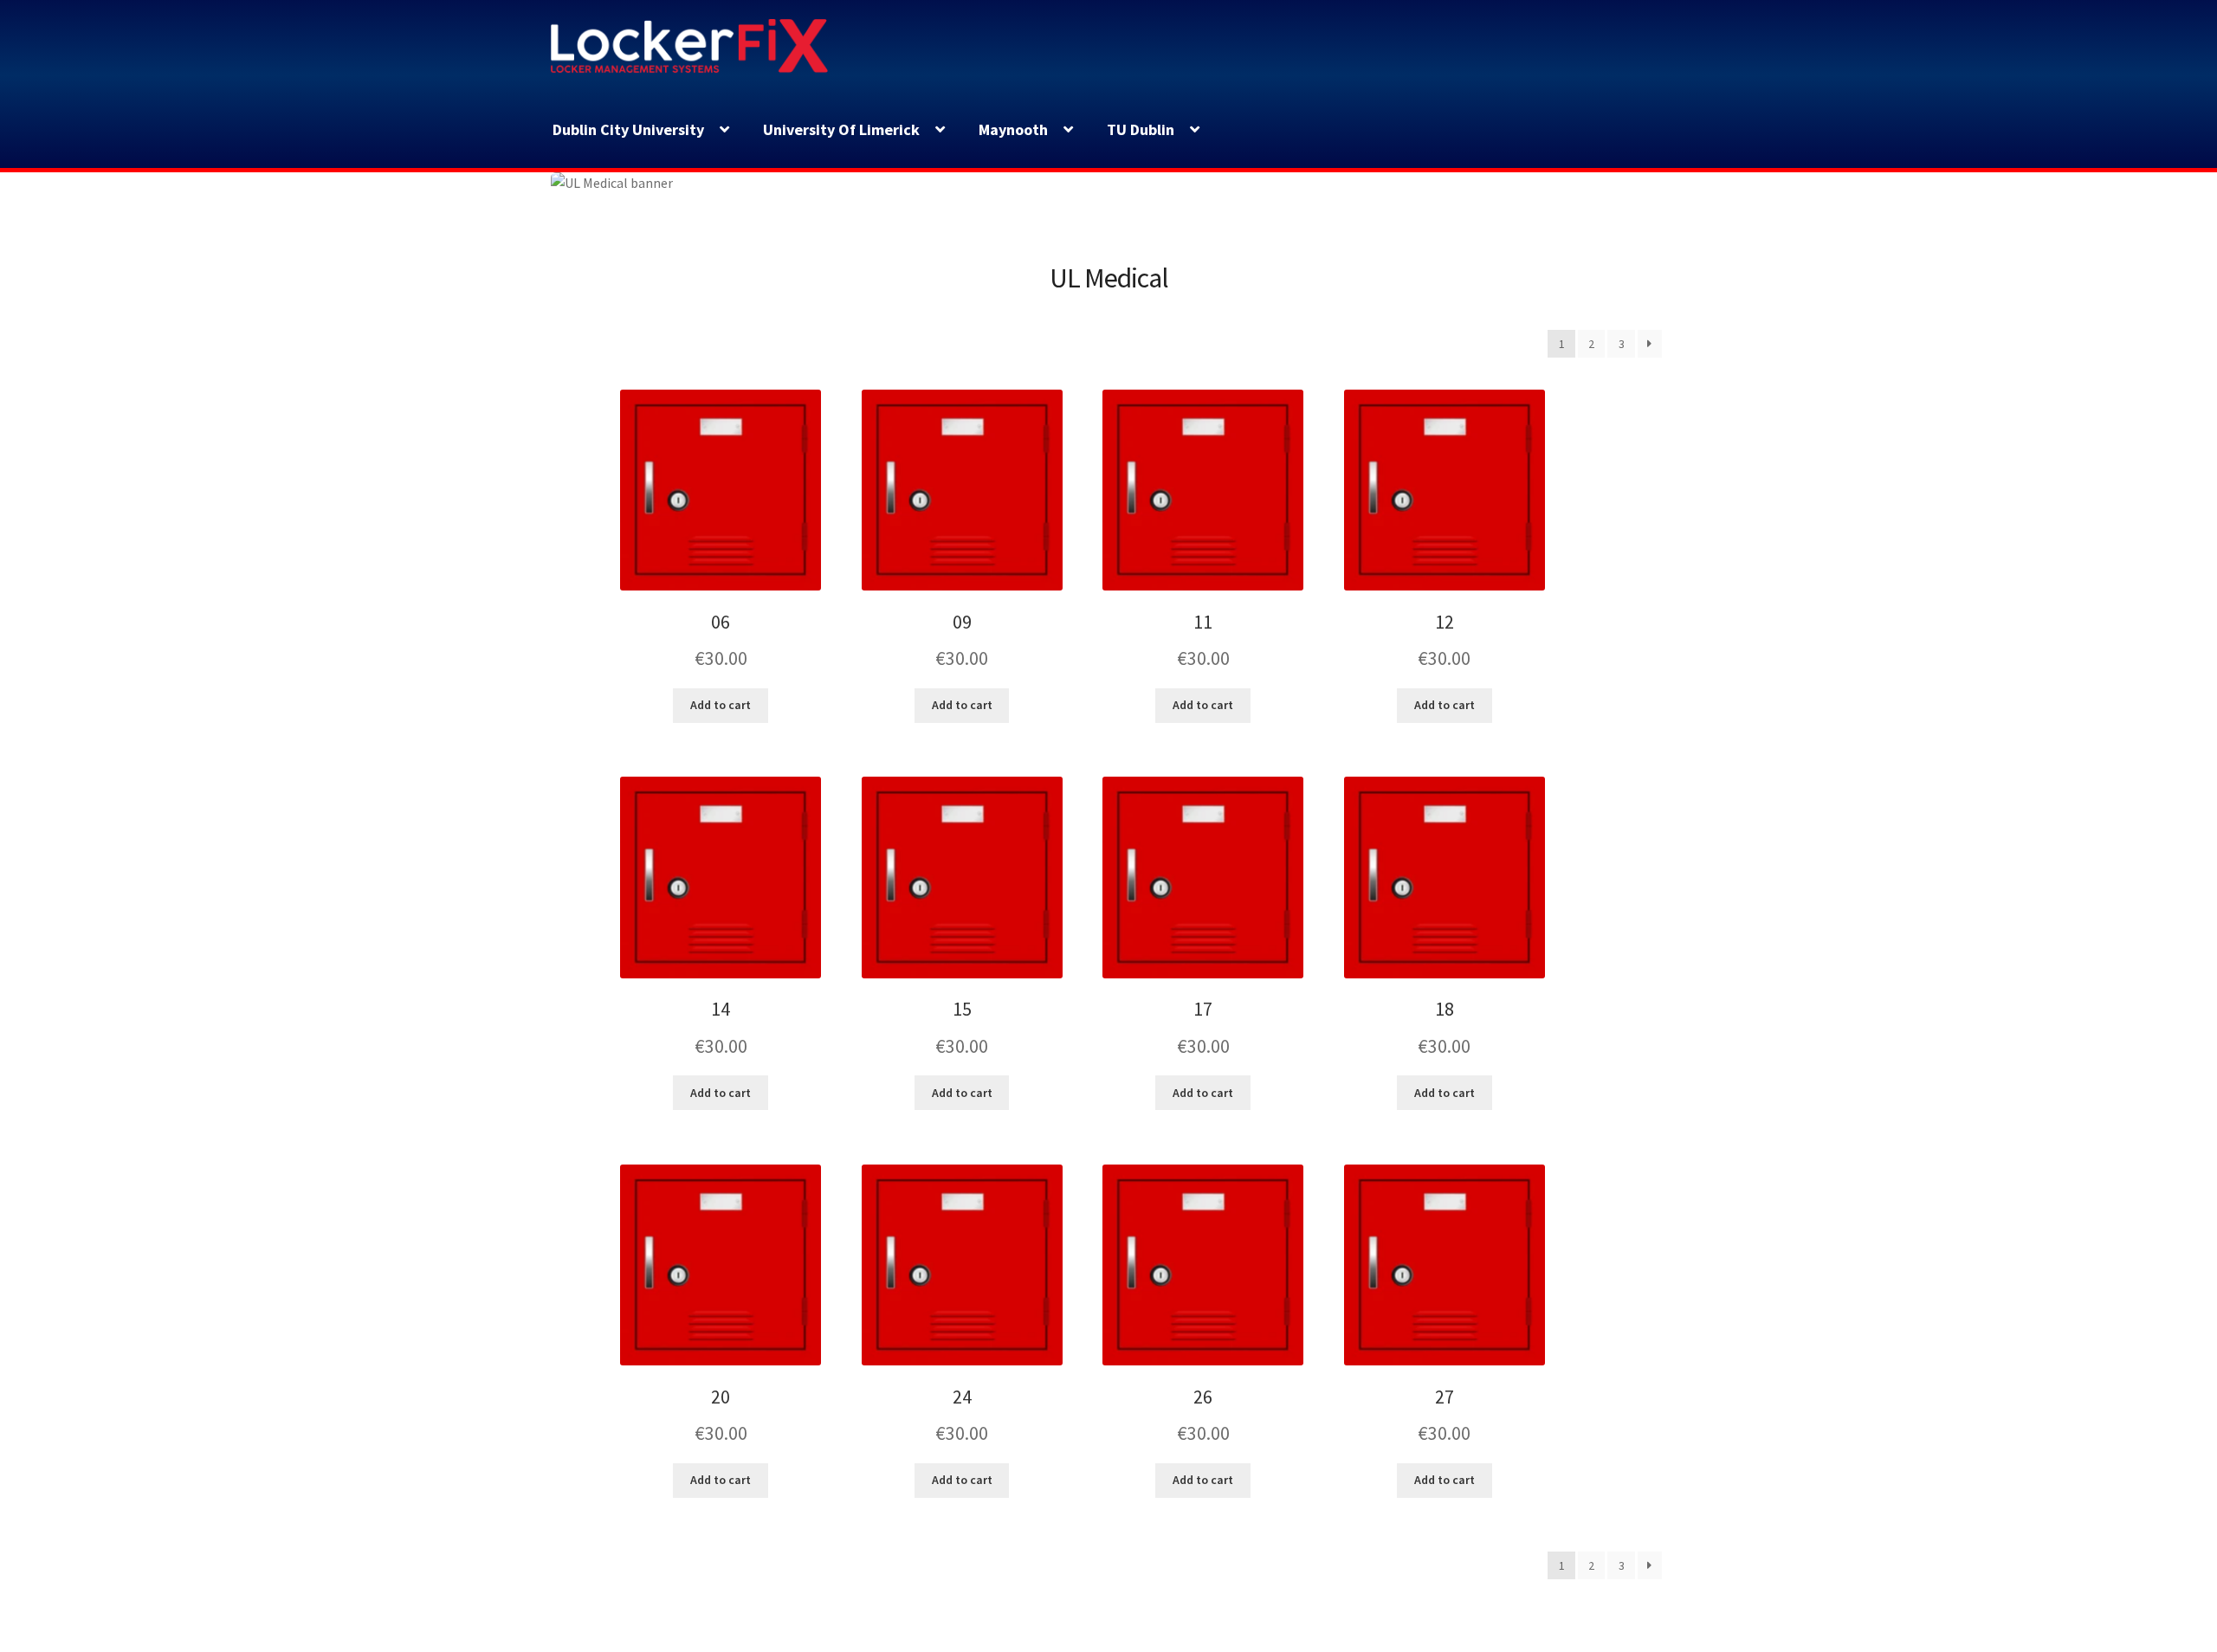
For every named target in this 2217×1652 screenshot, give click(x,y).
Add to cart (721, 705)
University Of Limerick (841, 129)
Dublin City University (628, 129)
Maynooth (1013, 129)
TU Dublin (1141, 129)
